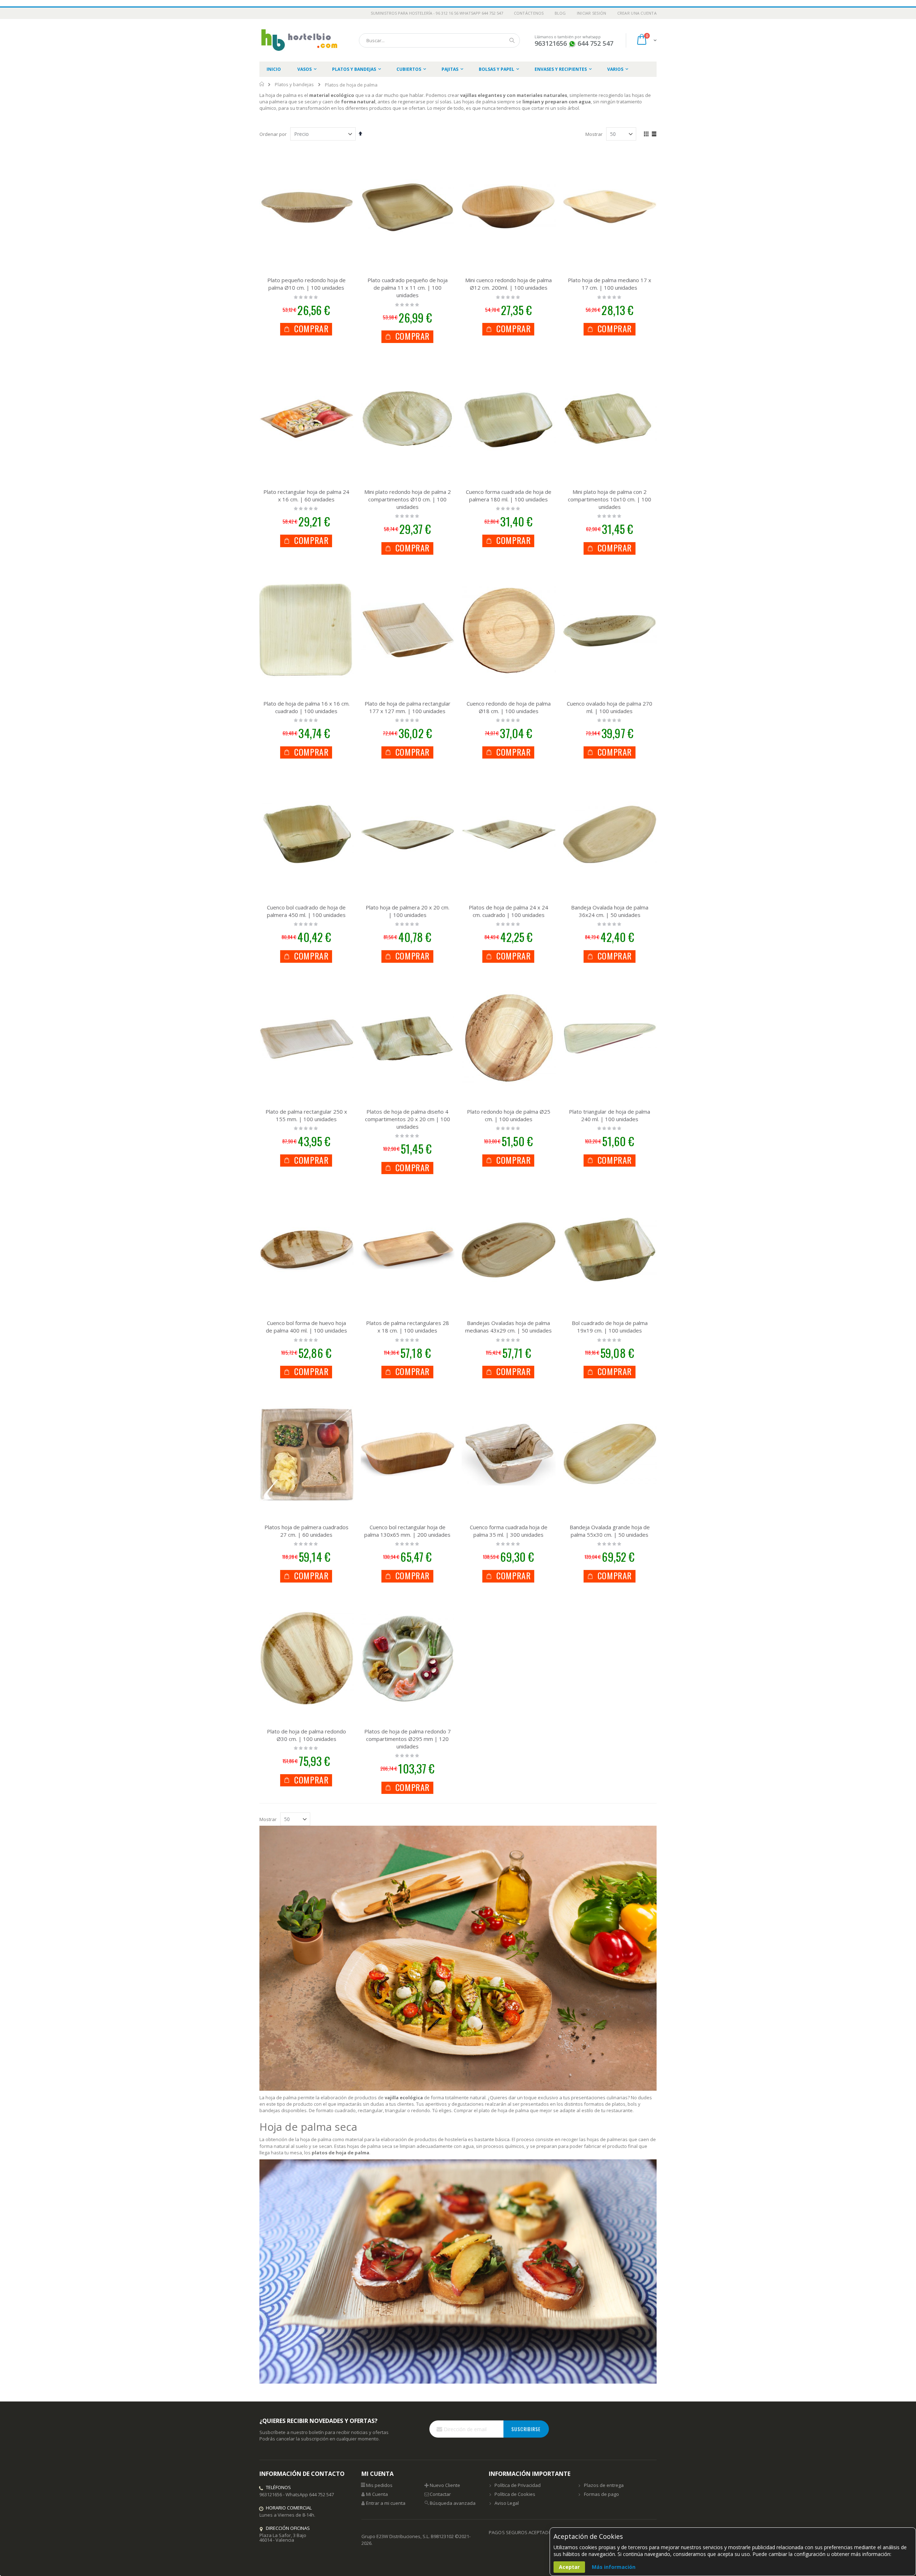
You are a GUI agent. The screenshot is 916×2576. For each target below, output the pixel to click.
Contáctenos (529, 13)
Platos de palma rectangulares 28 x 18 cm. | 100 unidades (408, 1327)
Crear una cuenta (637, 13)
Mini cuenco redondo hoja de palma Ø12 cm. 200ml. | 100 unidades (508, 284)
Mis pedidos (379, 2485)
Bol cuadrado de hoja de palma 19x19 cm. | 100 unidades (610, 1327)
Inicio (262, 84)
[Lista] (654, 134)
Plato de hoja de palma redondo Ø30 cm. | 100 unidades (306, 1735)
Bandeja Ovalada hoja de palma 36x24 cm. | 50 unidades (610, 911)
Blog (560, 13)
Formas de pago (601, 2494)
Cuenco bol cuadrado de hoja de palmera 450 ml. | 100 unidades (306, 911)
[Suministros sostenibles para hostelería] (299, 40)
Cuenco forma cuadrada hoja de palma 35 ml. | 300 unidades (509, 1531)
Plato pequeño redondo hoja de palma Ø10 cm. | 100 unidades (306, 284)
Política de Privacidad (518, 2485)
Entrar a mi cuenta (386, 2503)
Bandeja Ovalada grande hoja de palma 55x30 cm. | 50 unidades (610, 1531)
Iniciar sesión (592, 13)
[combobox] (439, 40)
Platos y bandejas (294, 85)
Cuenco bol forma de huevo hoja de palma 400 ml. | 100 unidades (306, 1327)
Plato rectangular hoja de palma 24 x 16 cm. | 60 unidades (306, 495)
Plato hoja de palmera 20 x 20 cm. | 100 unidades (408, 911)
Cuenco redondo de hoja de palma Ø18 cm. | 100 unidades (509, 707)
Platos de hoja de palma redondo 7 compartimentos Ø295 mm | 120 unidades (408, 1739)
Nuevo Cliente (445, 2485)
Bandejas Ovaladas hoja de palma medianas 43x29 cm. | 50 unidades (508, 1327)
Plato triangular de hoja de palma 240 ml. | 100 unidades (610, 1115)
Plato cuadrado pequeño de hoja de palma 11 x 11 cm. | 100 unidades (408, 288)
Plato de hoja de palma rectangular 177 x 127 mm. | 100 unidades (408, 707)
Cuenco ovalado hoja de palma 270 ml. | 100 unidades (610, 707)
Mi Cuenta (377, 2494)
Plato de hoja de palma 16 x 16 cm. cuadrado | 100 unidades (306, 707)
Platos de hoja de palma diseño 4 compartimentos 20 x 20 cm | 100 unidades (408, 1119)
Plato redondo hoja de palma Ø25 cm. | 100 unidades (509, 1115)
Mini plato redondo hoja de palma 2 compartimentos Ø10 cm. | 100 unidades (408, 499)
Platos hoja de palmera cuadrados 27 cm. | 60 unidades (306, 1531)
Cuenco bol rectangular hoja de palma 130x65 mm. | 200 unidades (407, 1531)
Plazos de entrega (604, 2485)
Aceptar (569, 2567)
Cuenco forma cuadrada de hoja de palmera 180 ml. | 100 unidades (509, 495)
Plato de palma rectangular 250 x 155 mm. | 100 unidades (306, 1115)
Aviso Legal (507, 2503)
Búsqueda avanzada (453, 2503)
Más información (614, 2567)
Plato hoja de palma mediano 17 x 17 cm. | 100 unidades (610, 284)
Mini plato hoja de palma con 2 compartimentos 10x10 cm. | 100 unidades (610, 499)
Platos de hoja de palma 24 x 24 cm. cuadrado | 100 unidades (508, 911)
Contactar (440, 2494)
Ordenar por (273, 134)
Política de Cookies (515, 2494)
